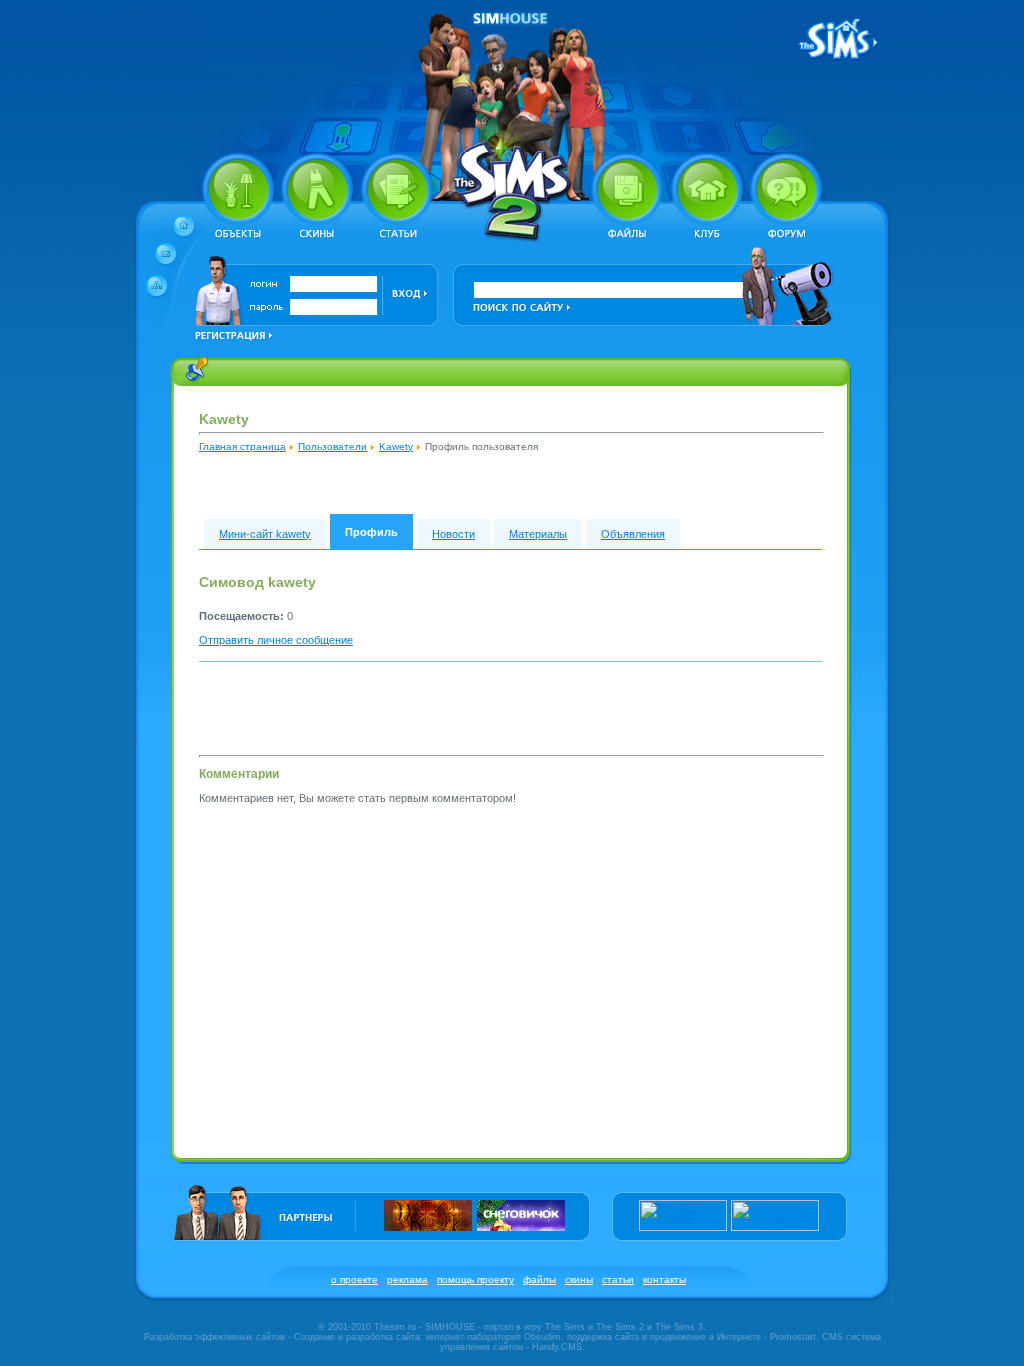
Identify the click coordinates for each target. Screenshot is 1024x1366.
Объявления (633, 534)
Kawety (396, 446)
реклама (407, 1279)
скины (579, 1279)
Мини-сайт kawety (265, 534)
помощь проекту (475, 1279)
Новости (453, 534)
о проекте (354, 1279)
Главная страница (242, 446)
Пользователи (332, 446)
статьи (618, 1279)
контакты (664, 1279)
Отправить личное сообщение (276, 640)
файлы (539, 1279)
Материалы (538, 534)
